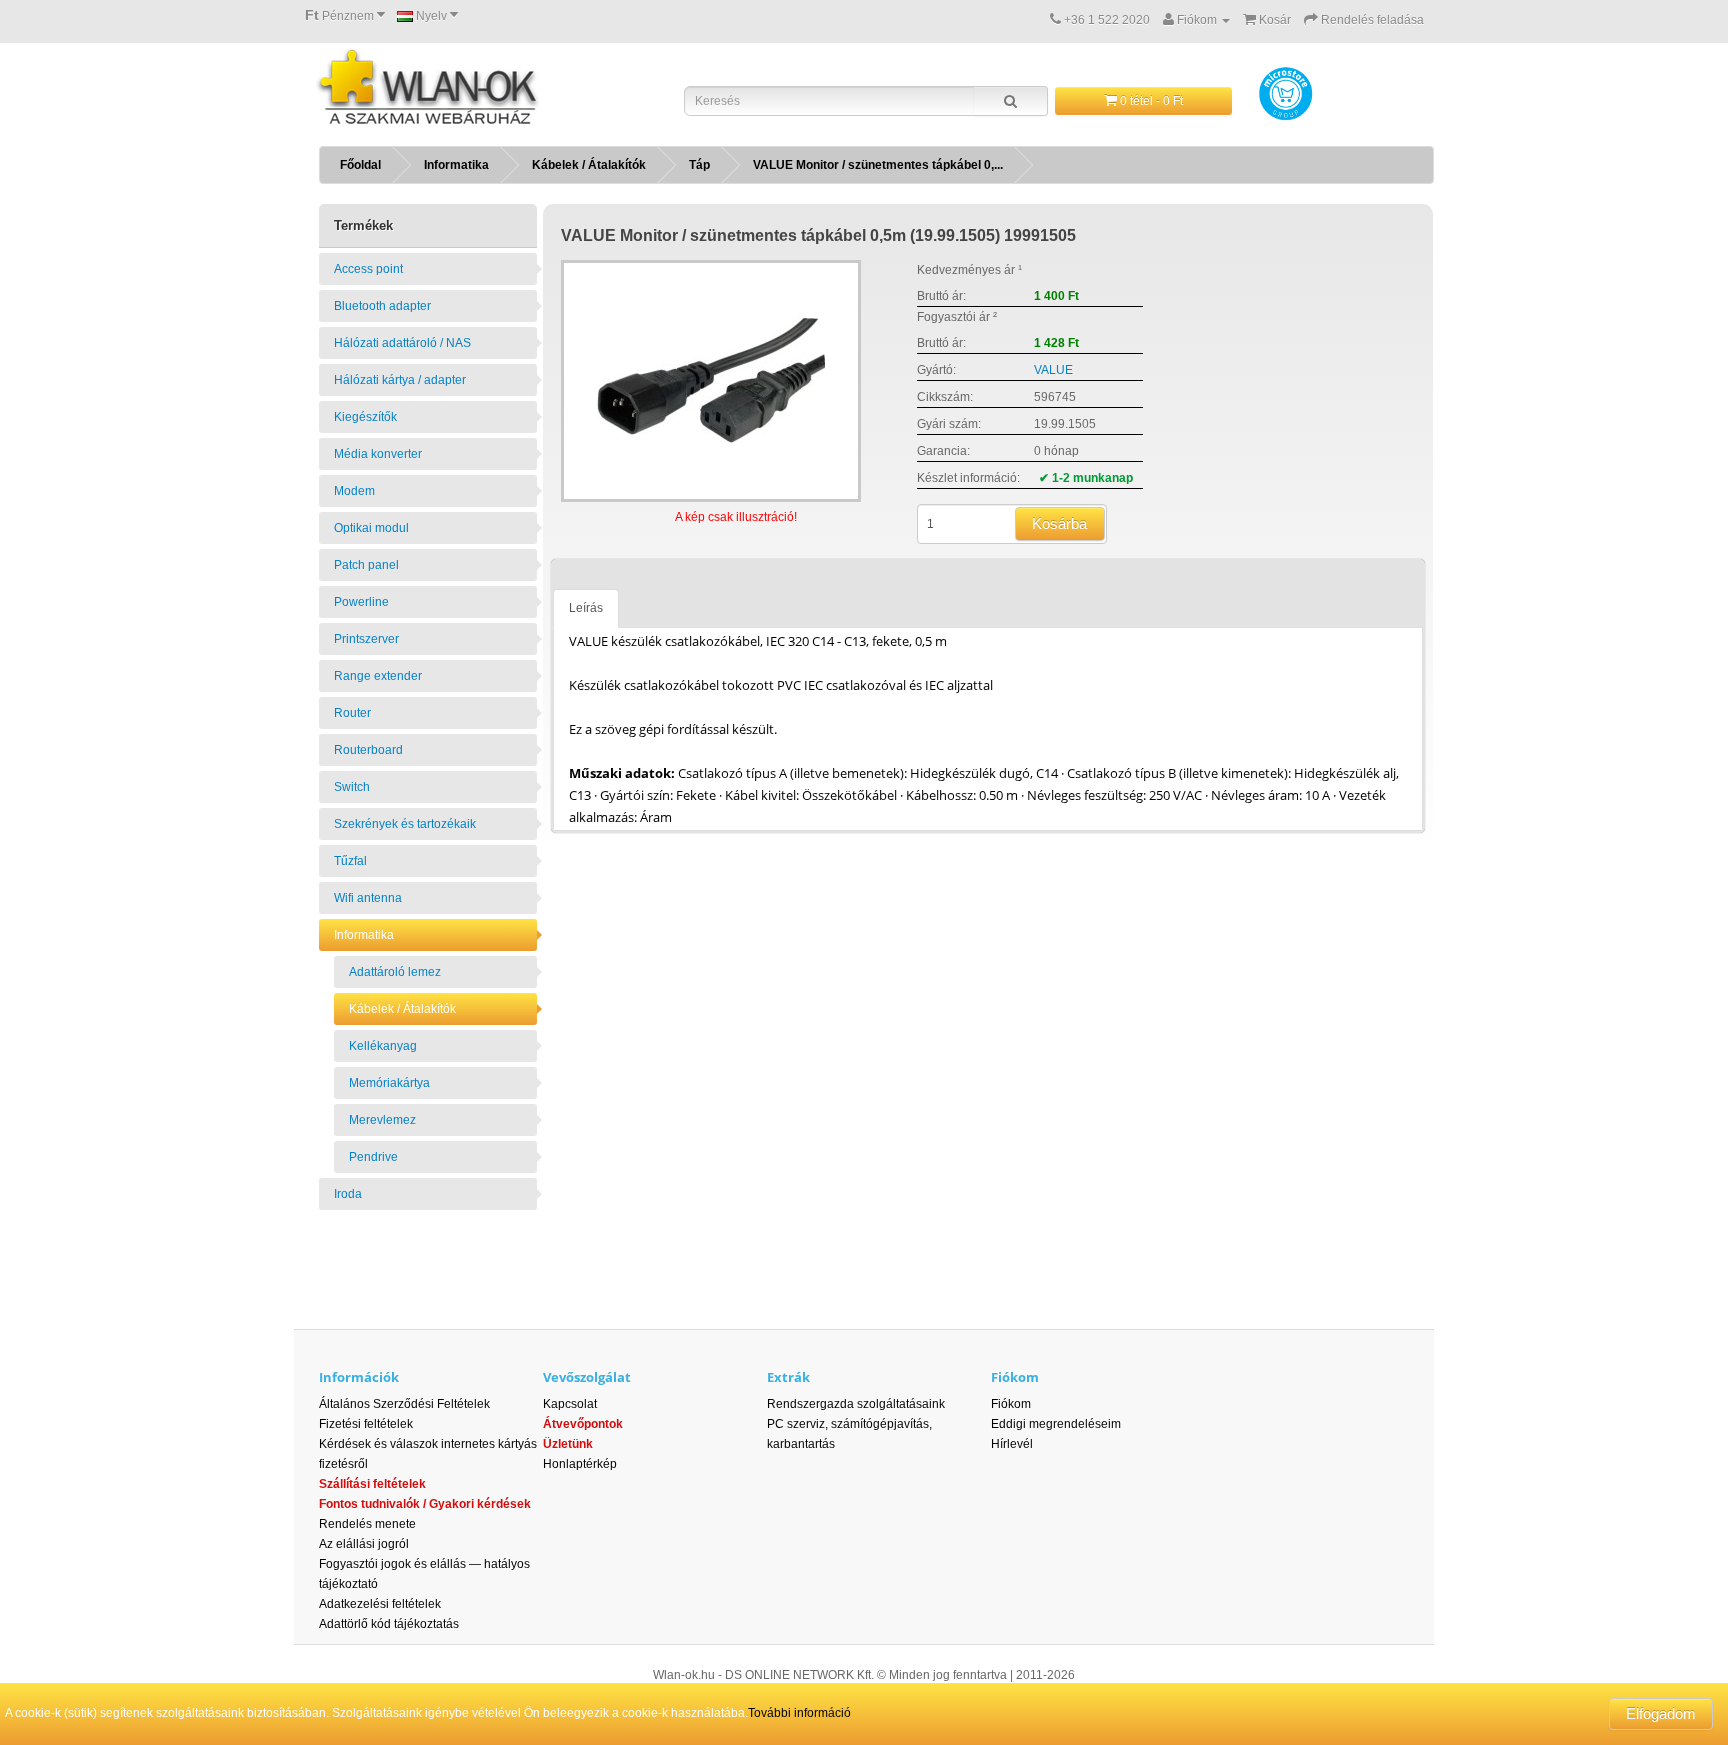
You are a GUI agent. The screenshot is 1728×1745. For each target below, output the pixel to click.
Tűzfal (350, 861)
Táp (699, 165)
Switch (352, 787)
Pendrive (373, 1157)
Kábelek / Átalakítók (589, 165)
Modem (354, 491)
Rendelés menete (367, 1524)
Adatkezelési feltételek (380, 1604)
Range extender (378, 676)
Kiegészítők (365, 417)
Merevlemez (382, 1120)
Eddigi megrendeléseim (1056, 1424)
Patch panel (366, 565)
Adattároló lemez (395, 972)
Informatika (456, 165)
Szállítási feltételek (372, 1484)
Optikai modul (371, 528)
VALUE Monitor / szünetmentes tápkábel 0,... (878, 165)
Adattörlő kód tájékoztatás (389, 1624)
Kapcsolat (570, 1404)
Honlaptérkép (580, 1464)
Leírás (586, 608)
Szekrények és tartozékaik (405, 824)
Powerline (361, 602)
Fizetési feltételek (366, 1424)
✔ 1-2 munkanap (1086, 478)
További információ (799, 1713)
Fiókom (1011, 1404)
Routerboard (368, 750)
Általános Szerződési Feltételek (404, 1404)
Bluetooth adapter (382, 306)
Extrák (788, 1377)
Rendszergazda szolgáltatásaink (856, 1404)
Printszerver (366, 639)
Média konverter (378, 454)
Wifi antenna (368, 898)
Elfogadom (1661, 1713)
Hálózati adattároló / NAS (402, 343)
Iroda (348, 1194)
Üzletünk (568, 1444)
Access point (368, 269)
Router (352, 713)
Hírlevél (1012, 1444)
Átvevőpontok (583, 1424)
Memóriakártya (389, 1083)
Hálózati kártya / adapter (400, 380)
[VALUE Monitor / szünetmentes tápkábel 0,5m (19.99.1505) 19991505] (711, 381)
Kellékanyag (383, 1046)
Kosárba (1059, 523)
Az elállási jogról (364, 1544)
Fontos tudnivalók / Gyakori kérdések (425, 1504)
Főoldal (360, 165)
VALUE (1053, 370)
